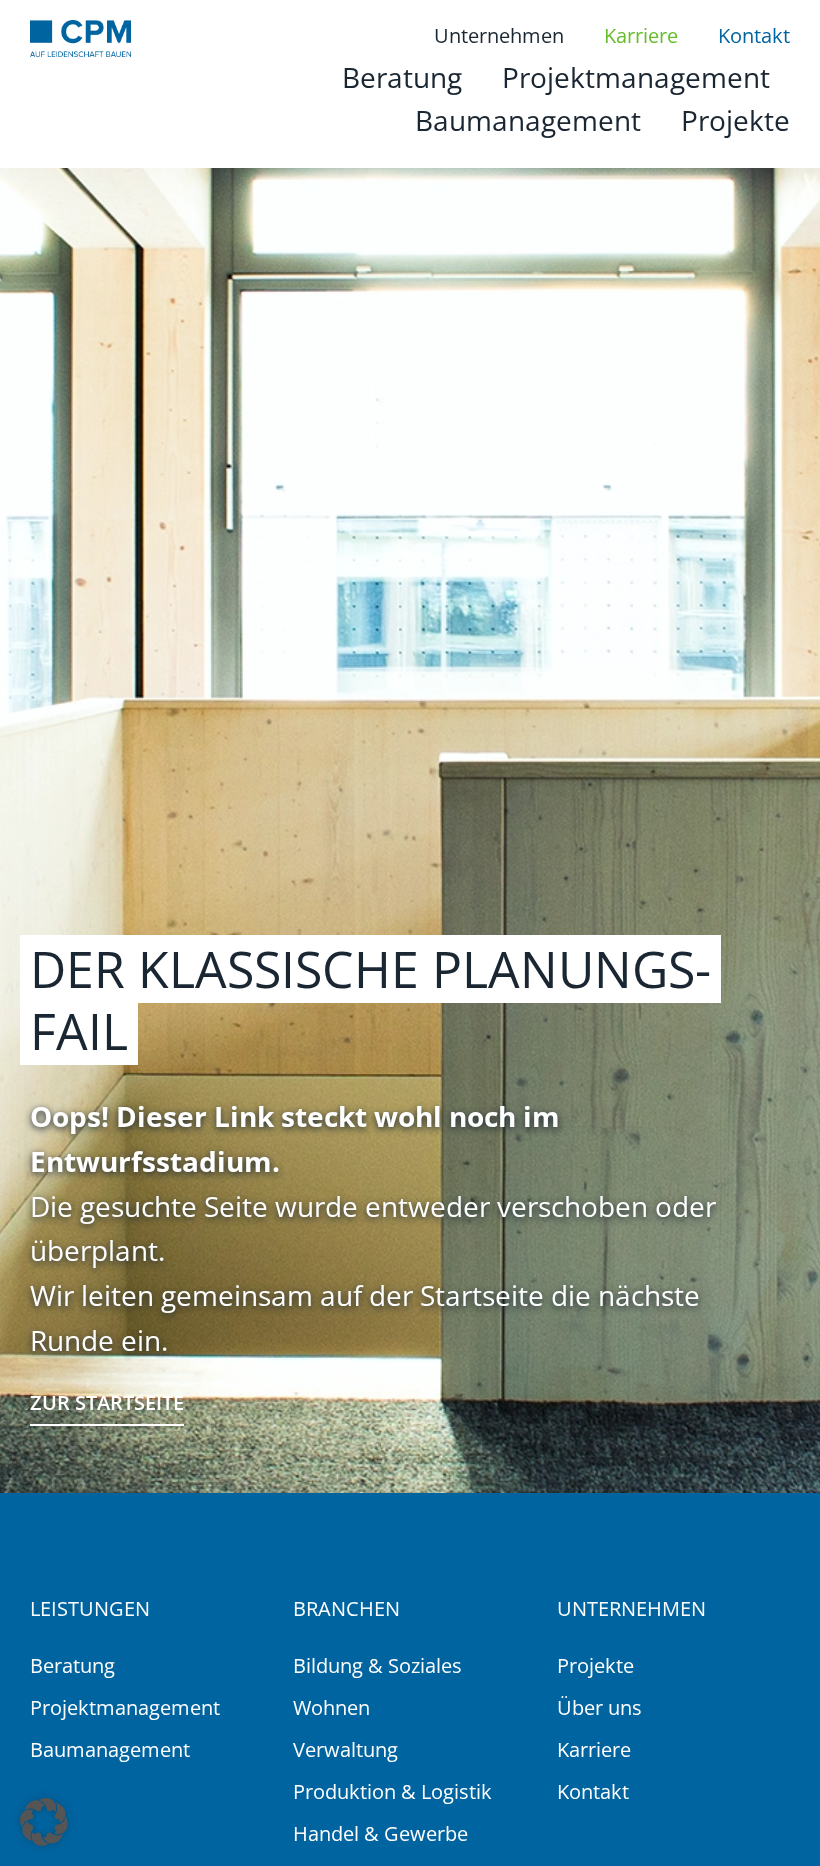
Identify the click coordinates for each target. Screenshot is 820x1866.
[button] (44, 1822)
